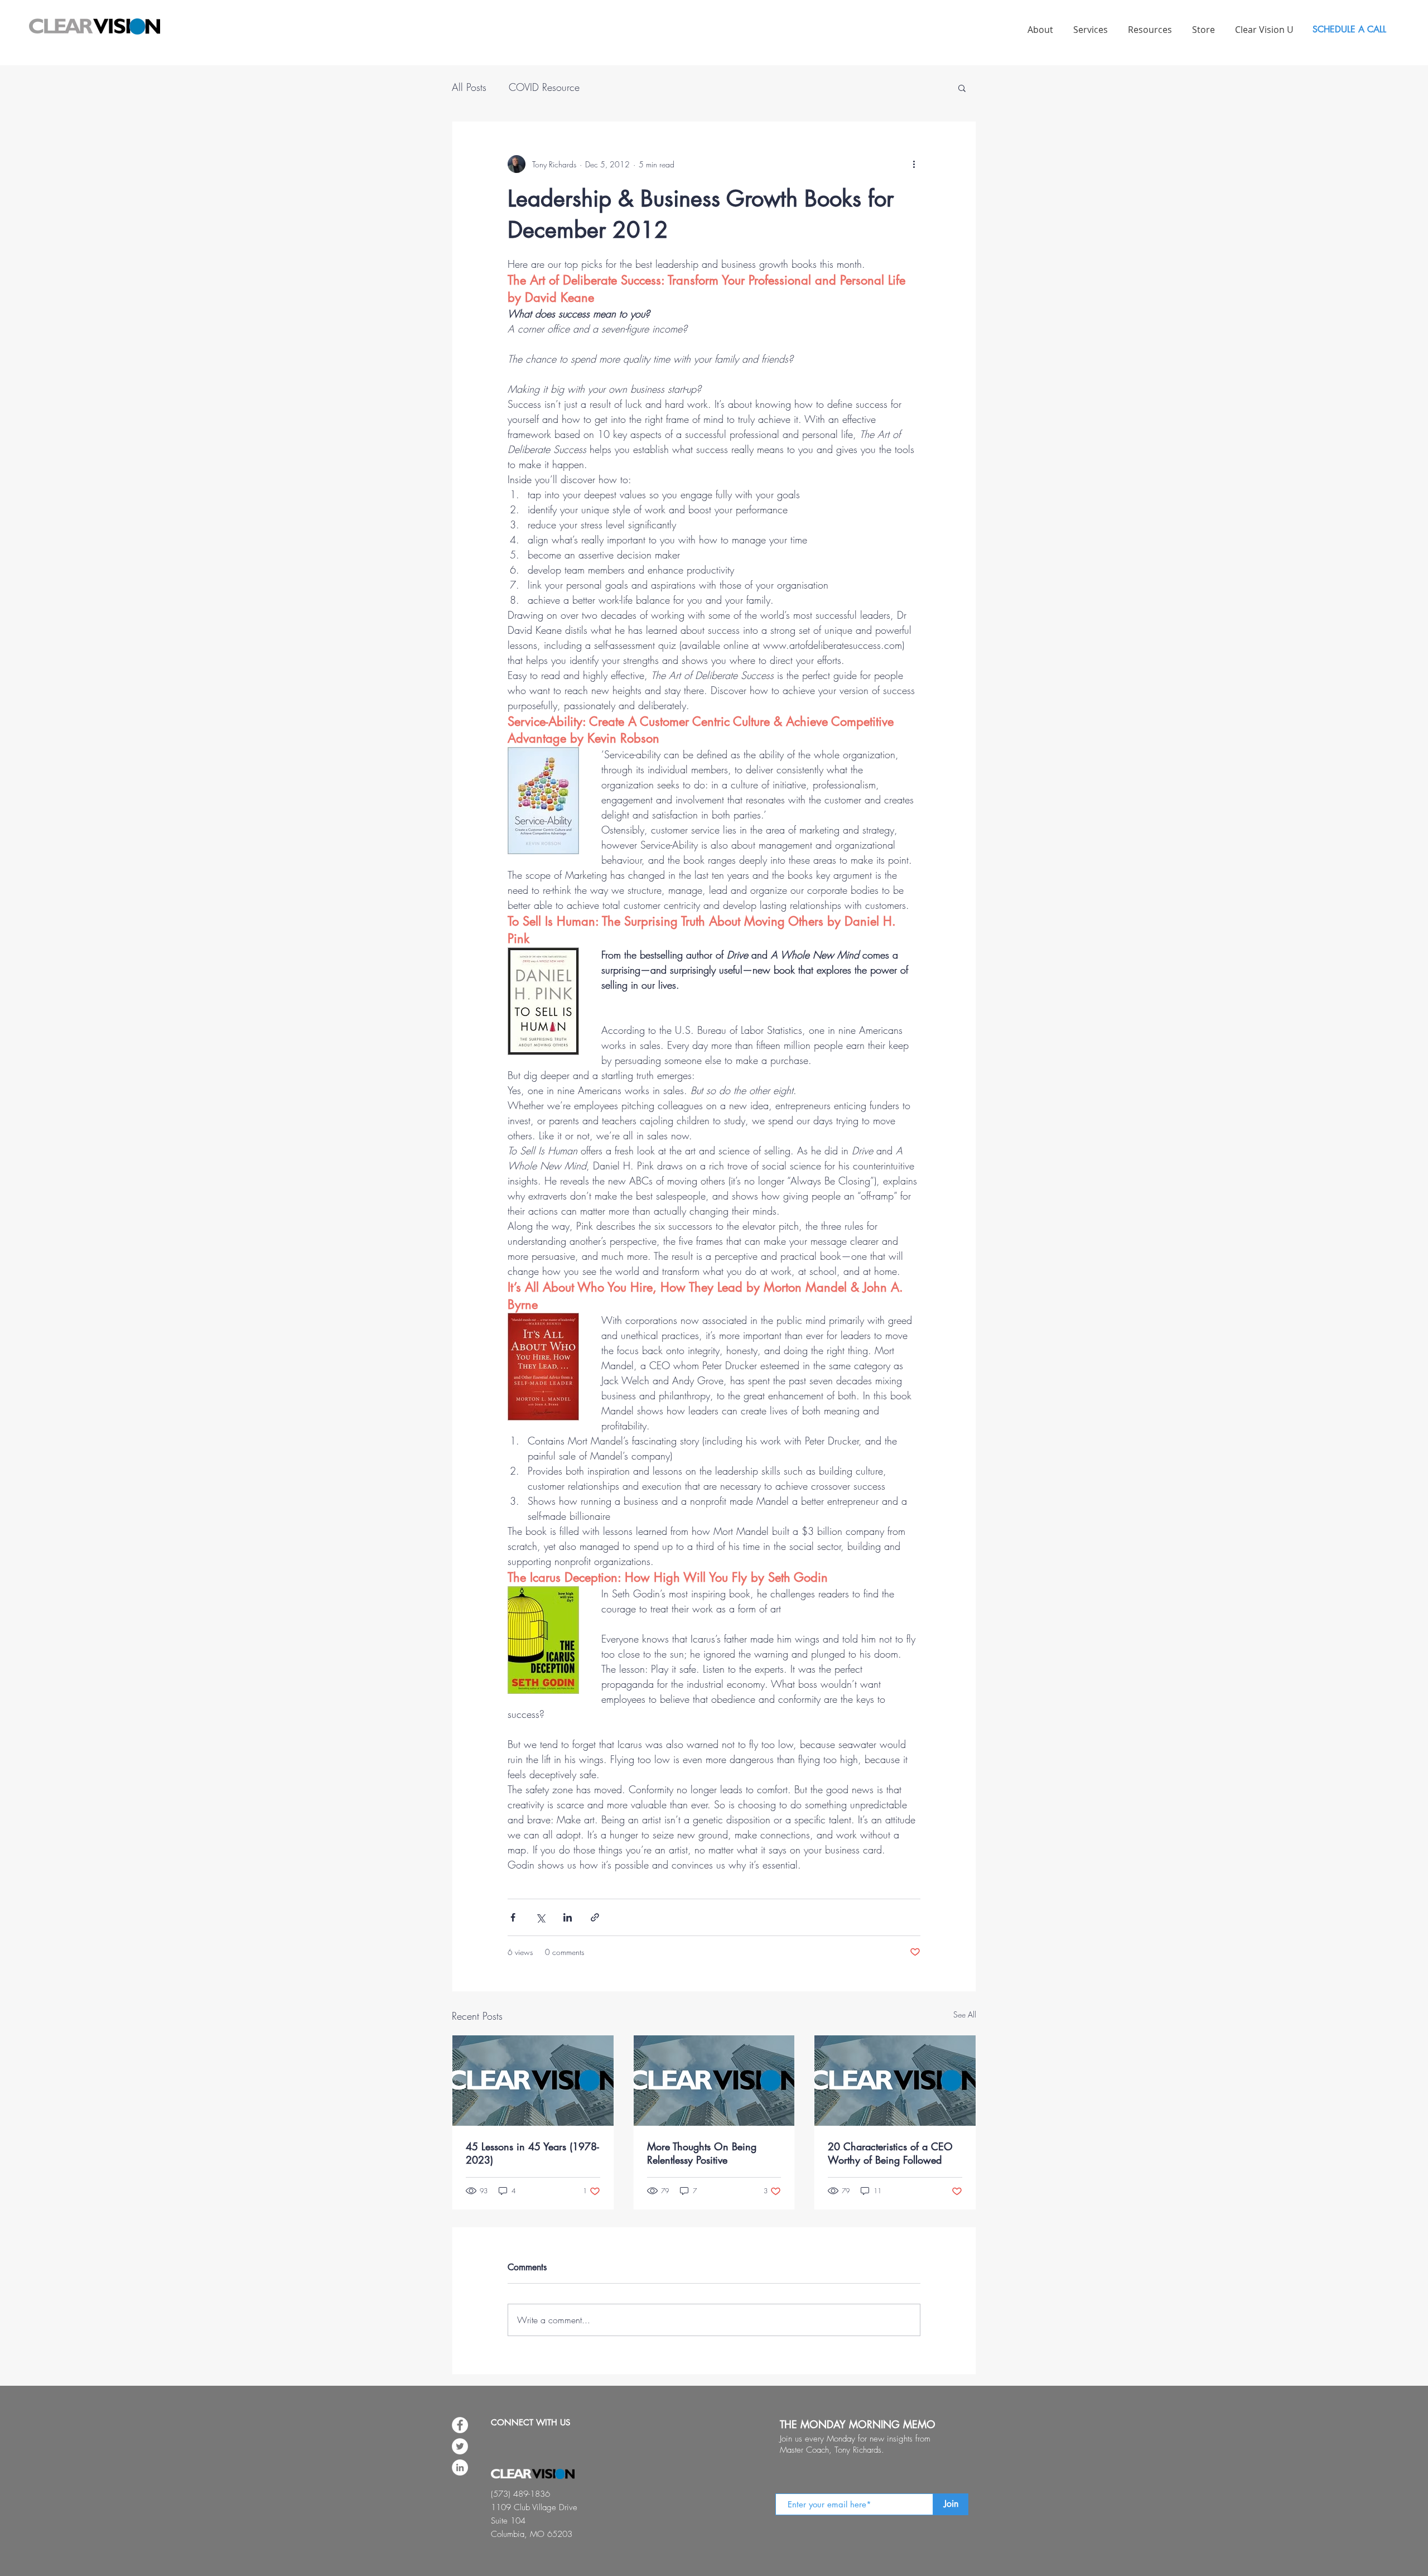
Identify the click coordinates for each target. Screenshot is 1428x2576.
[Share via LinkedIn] (568, 1917)
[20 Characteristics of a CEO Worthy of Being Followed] (895, 2081)
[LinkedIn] (460, 2467)
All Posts (469, 87)
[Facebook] (460, 2425)
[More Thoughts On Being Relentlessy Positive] (714, 2081)
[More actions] (914, 164)
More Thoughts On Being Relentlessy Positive (702, 2153)
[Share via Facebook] (513, 1917)
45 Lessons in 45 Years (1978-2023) (532, 2153)
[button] (962, 88)
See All (965, 2014)
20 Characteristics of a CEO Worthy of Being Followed (890, 2153)
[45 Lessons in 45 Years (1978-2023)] (533, 2081)
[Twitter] (460, 2446)
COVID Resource (544, 87)
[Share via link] (595, 1917)
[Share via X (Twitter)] (540, 1917)
